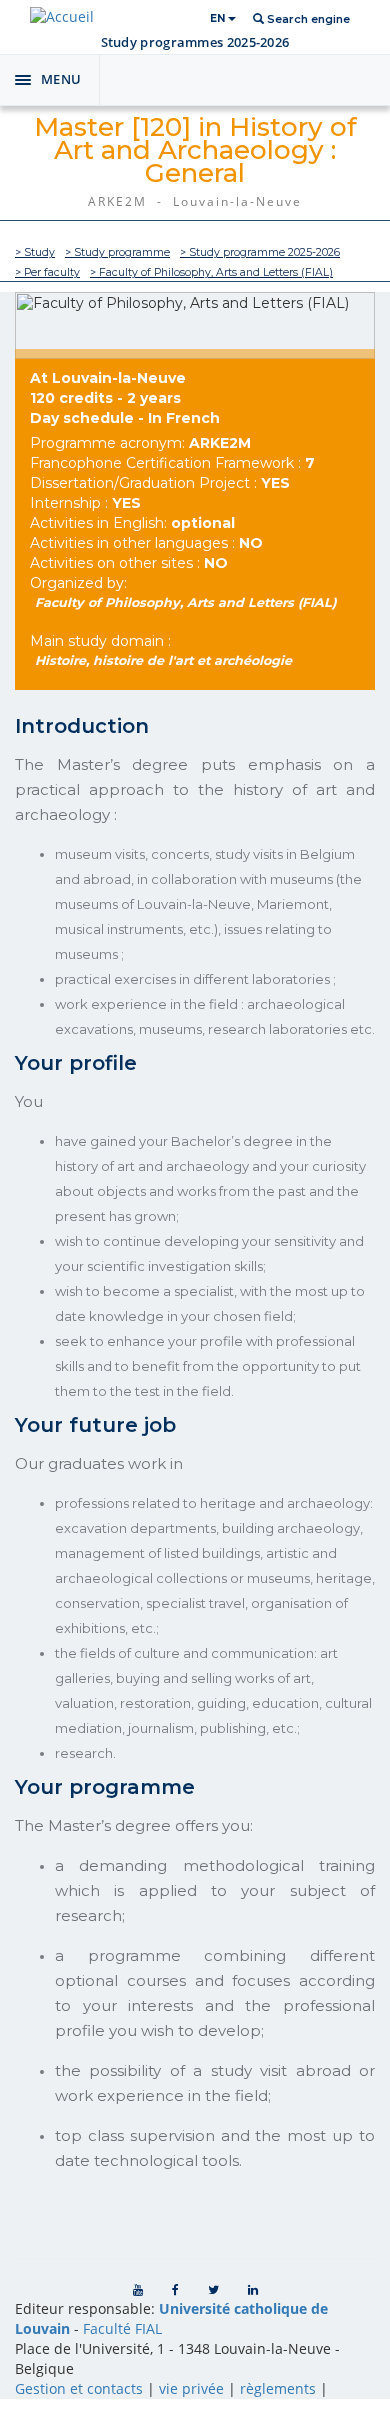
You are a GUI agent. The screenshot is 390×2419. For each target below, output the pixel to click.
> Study (35, 252)
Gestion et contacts (79, 2388)
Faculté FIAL (122, 2328)
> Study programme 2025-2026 (260, 252)
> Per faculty (47, 272)
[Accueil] (62, 16)
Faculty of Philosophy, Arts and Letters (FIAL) (186, 602)
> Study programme (117, 252)
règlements (278, 2388)
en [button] (219, 18)
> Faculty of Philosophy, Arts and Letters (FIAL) (211, 272)
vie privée (191, 2388)
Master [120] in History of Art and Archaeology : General (195, 150)
